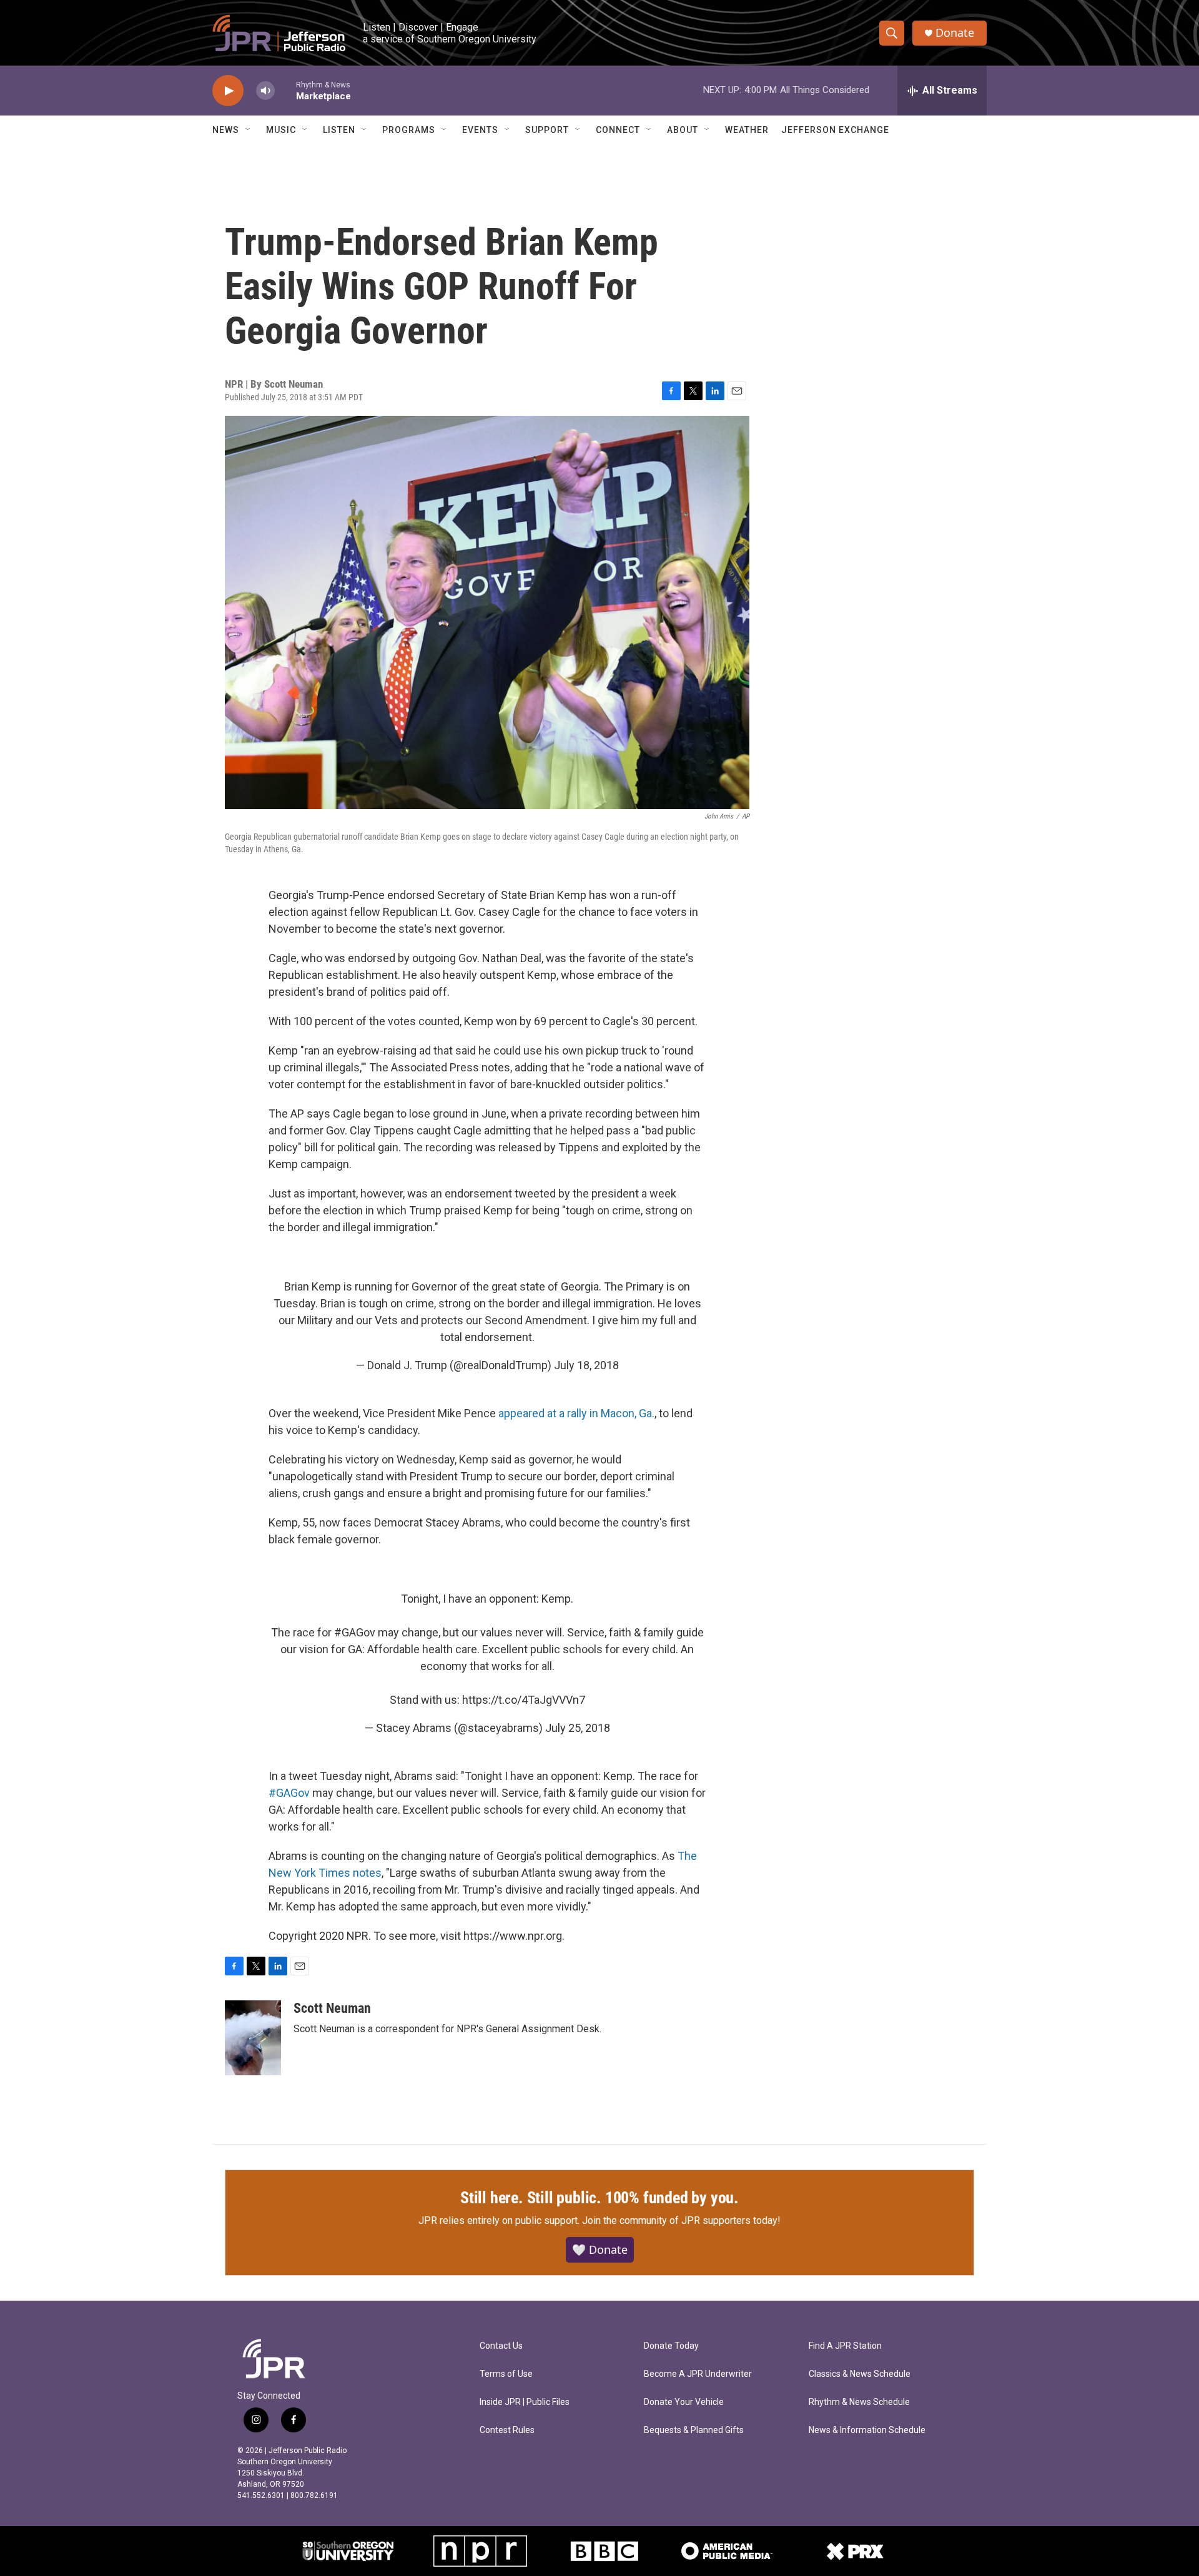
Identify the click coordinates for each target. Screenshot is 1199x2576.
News (226, 130)
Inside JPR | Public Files (525, 2402)
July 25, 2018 (578, 1728)
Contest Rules (507, 2430)
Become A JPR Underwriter (698, 2374)
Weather (747, 130)
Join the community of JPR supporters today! (681, 2220)
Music (281, 130)
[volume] (265, 91)
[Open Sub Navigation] (249, 130)
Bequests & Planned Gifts (694, 2430)
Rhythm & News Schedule (859, 2402)
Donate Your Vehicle (684, 2402)
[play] (228, 91)
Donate (955, 33)
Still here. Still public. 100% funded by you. (599, 2198)
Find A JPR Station (845, 2346)
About (683, 130)
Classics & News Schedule (860, 2374)
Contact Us (501, 2346)
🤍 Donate (600, 2249)
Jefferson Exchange (835, 130)
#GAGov (355, 1632)
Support (547, 130)
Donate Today (671, 2346)
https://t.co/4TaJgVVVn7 (524, 1700)
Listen (339, 130)
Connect (618, 130)
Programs (409, 130)
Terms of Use (506, 2374)
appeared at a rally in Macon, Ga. (576, 1413)
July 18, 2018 (586, 1365)
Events (480, 130)
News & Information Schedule (867, 2430)
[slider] (285, 90)
